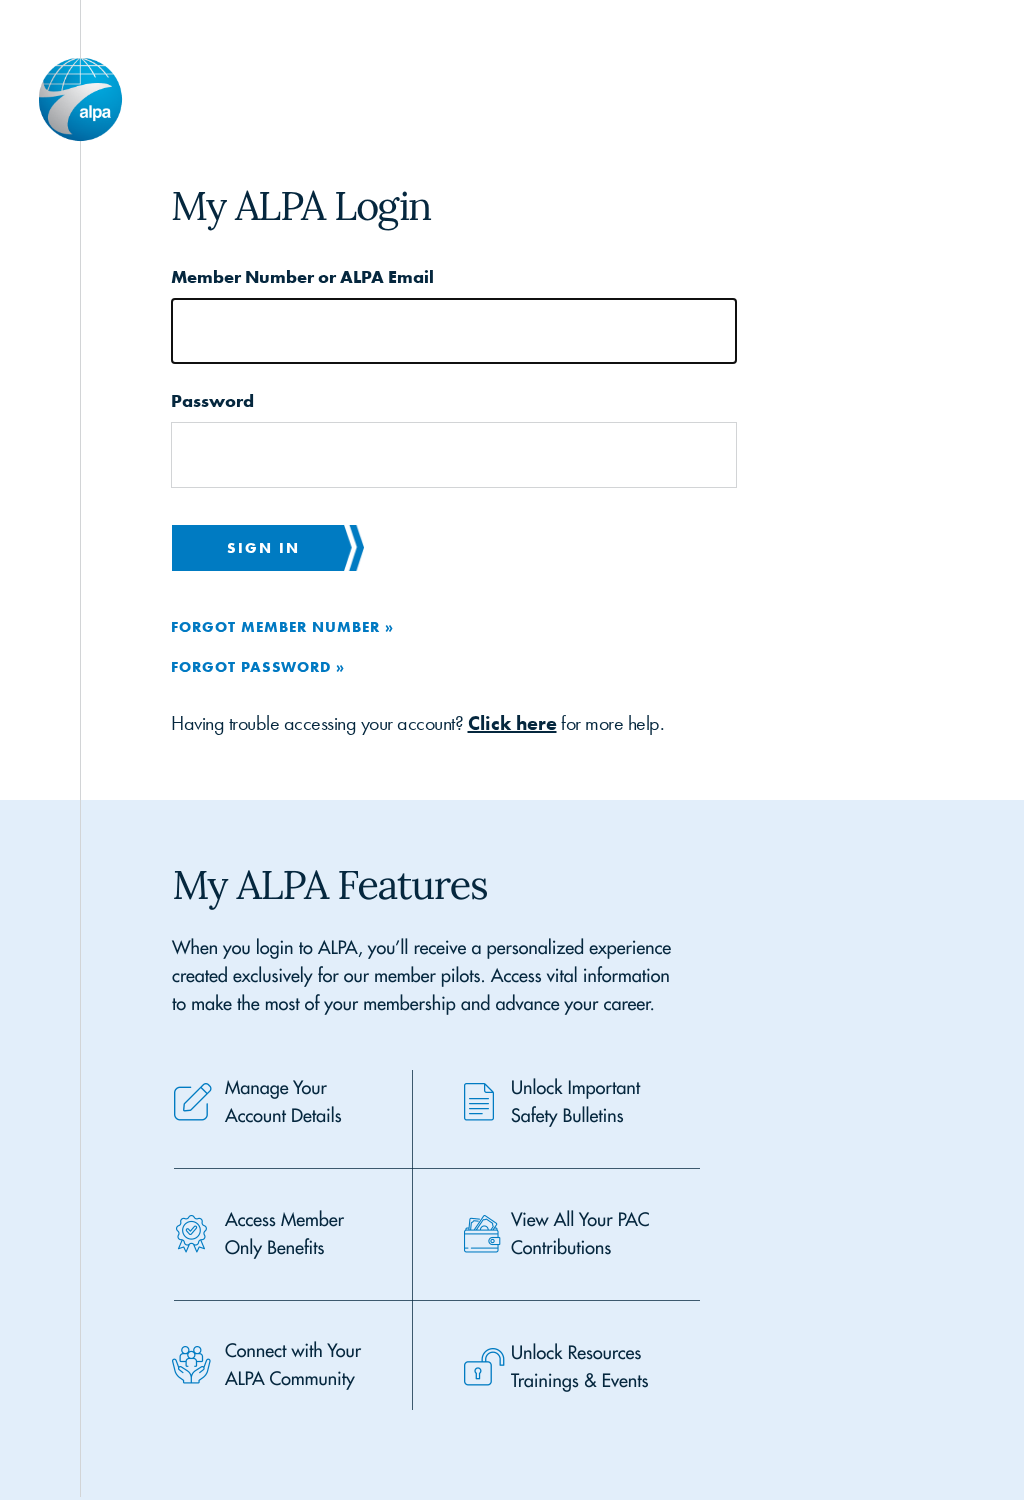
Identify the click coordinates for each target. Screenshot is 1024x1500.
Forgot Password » (258, 666)
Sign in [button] (263, 547)
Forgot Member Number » (282, 626)
